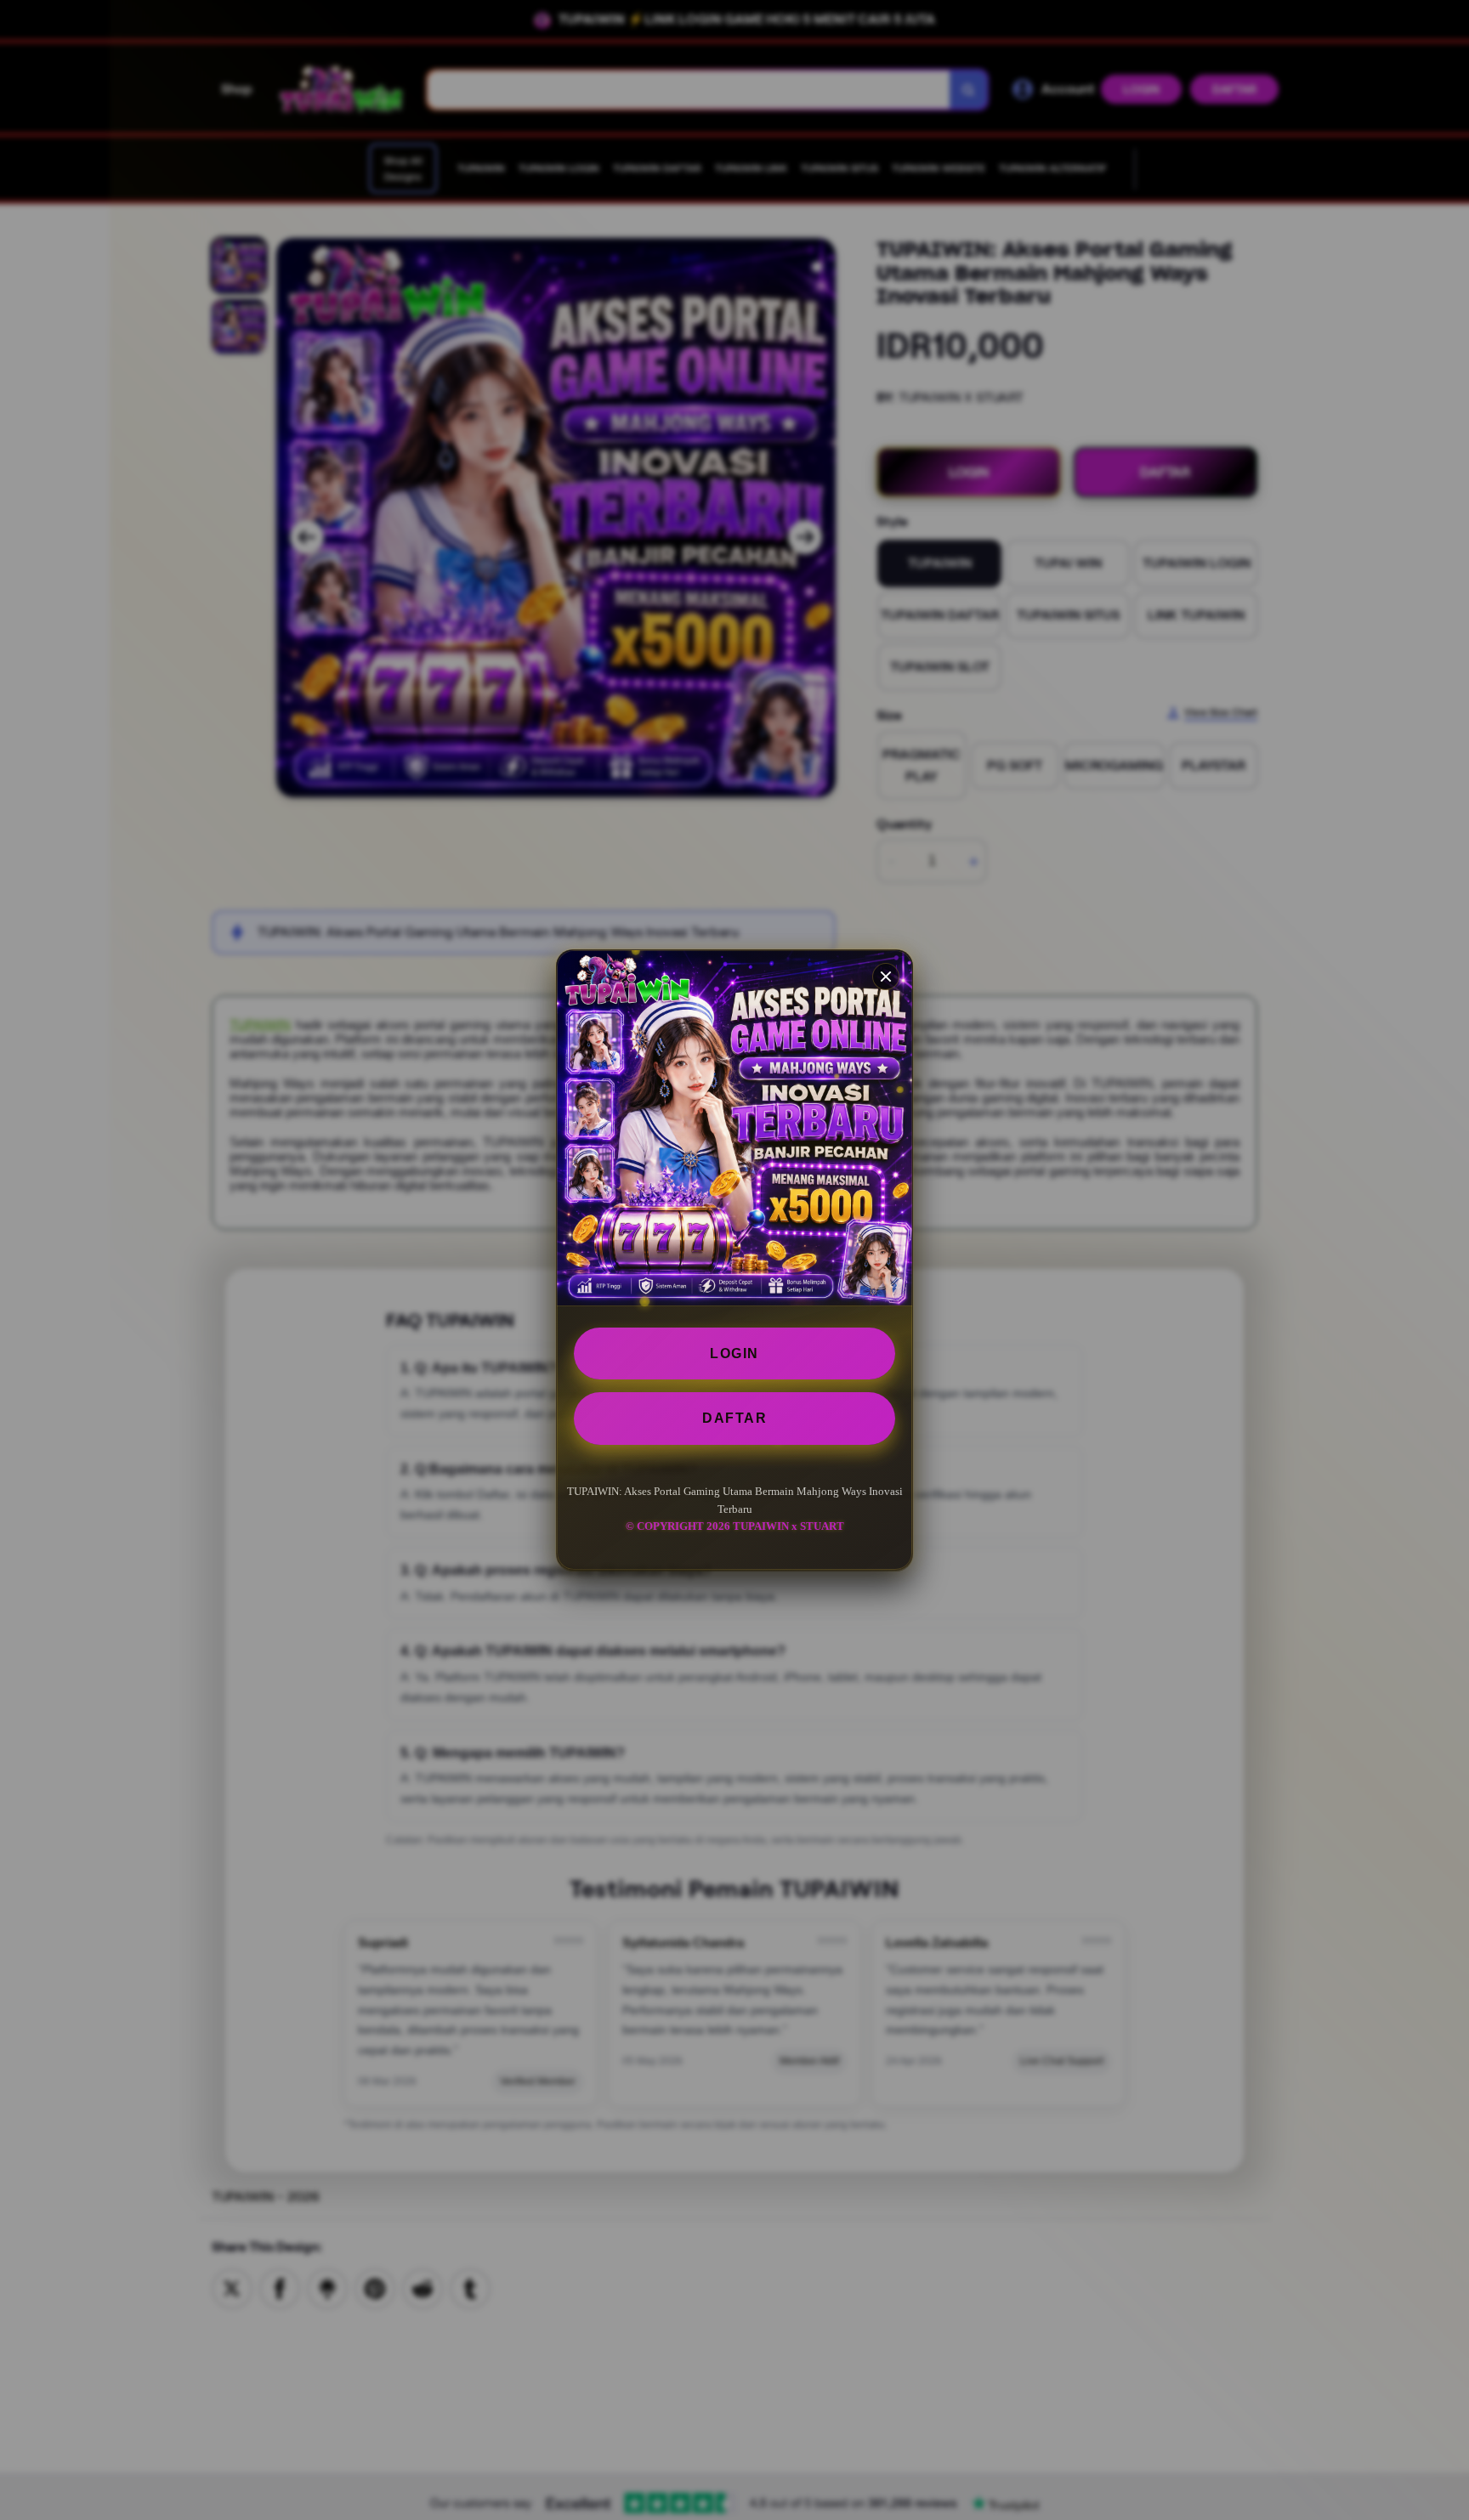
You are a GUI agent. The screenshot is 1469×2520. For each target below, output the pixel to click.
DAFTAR (734, 1418)
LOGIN (734, 1353)
